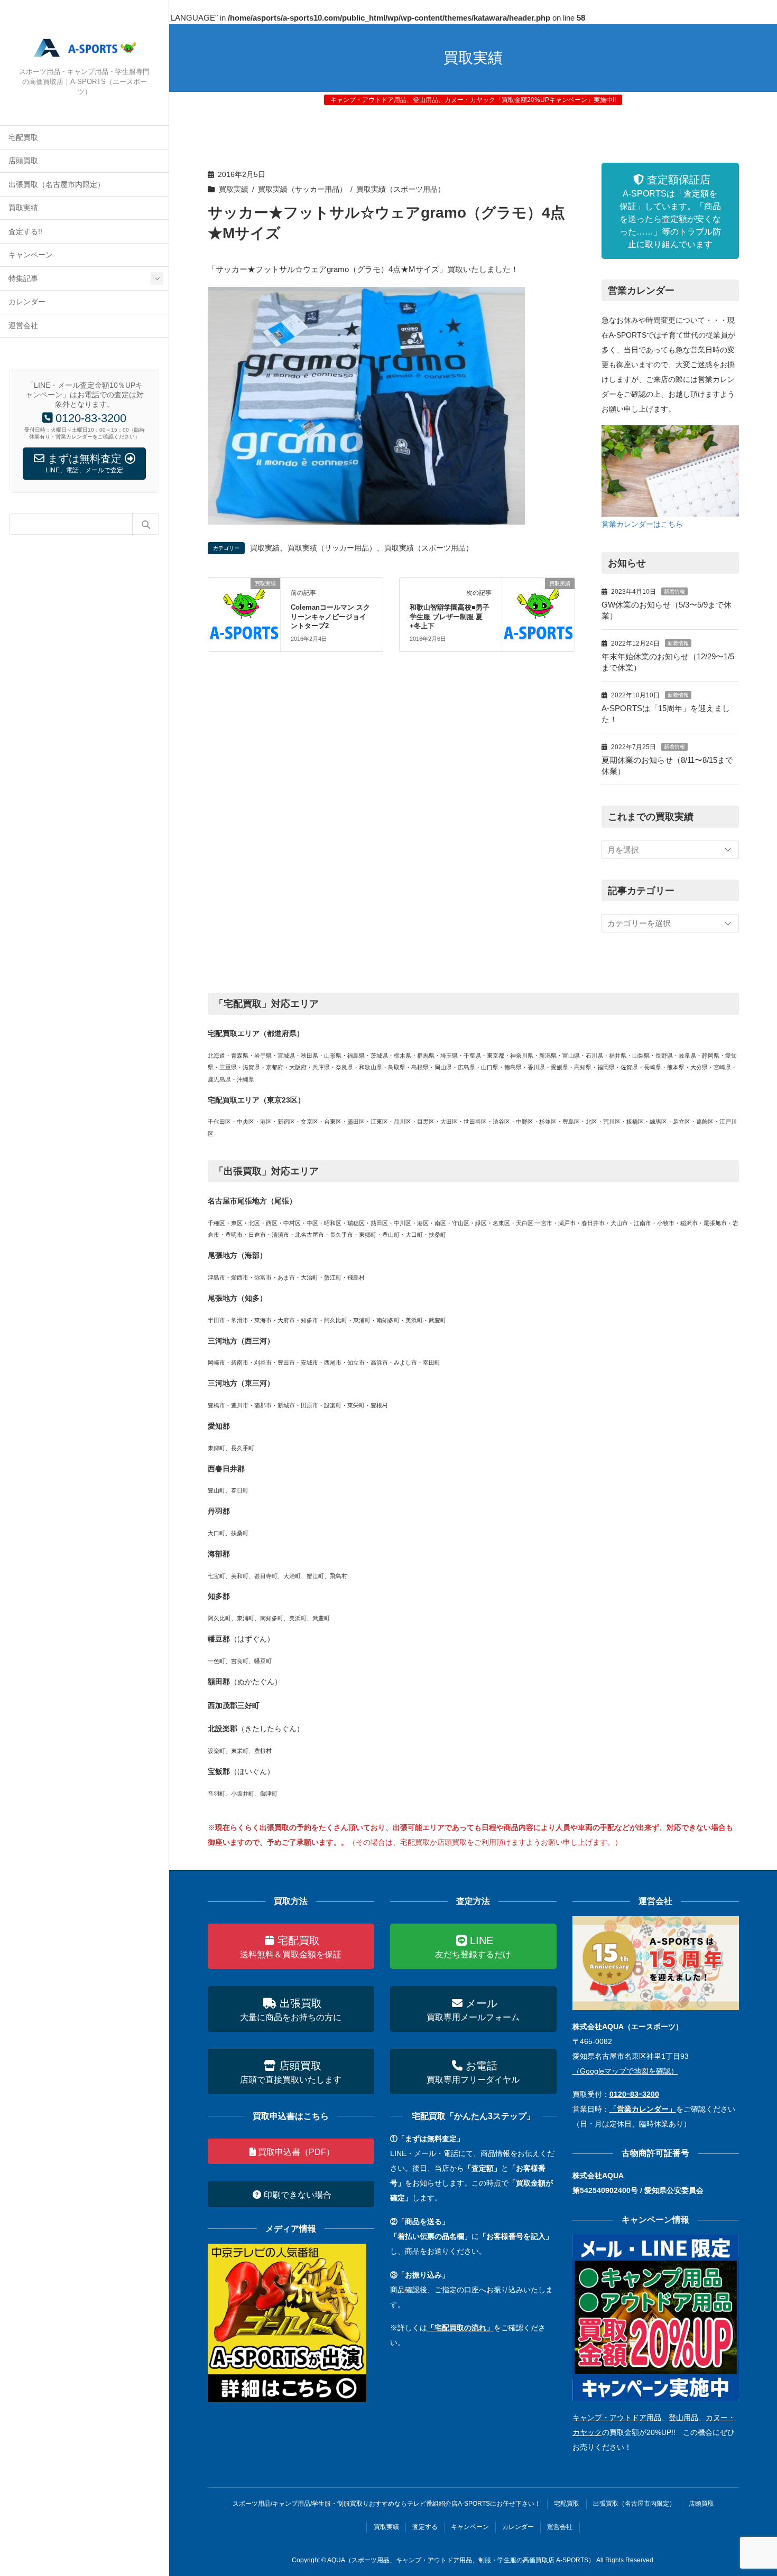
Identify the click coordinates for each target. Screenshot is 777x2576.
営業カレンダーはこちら (642, 524)
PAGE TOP (749, 2489)
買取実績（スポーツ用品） (401, 189)
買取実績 (23, 208)
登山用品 (683, 2418)
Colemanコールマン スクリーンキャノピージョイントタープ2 (330, 617)
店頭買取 (23, 161)
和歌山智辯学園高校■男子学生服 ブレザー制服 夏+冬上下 (450, 617)
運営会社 (23, 326)
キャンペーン (31, 255)
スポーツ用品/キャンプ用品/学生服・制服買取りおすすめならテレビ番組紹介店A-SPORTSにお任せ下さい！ (387, 2504)
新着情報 (674, 591)
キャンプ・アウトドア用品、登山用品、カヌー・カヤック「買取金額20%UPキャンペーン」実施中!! (473, 100)
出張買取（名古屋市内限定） (57, 185)
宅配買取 (23, 138)
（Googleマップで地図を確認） (625, 2071)
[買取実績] (244, 614)
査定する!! (25, 232)
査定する (425, 2527)
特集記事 (23, 279)
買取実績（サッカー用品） (302, 189)
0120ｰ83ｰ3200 (634, 2094)
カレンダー (27, 302)
